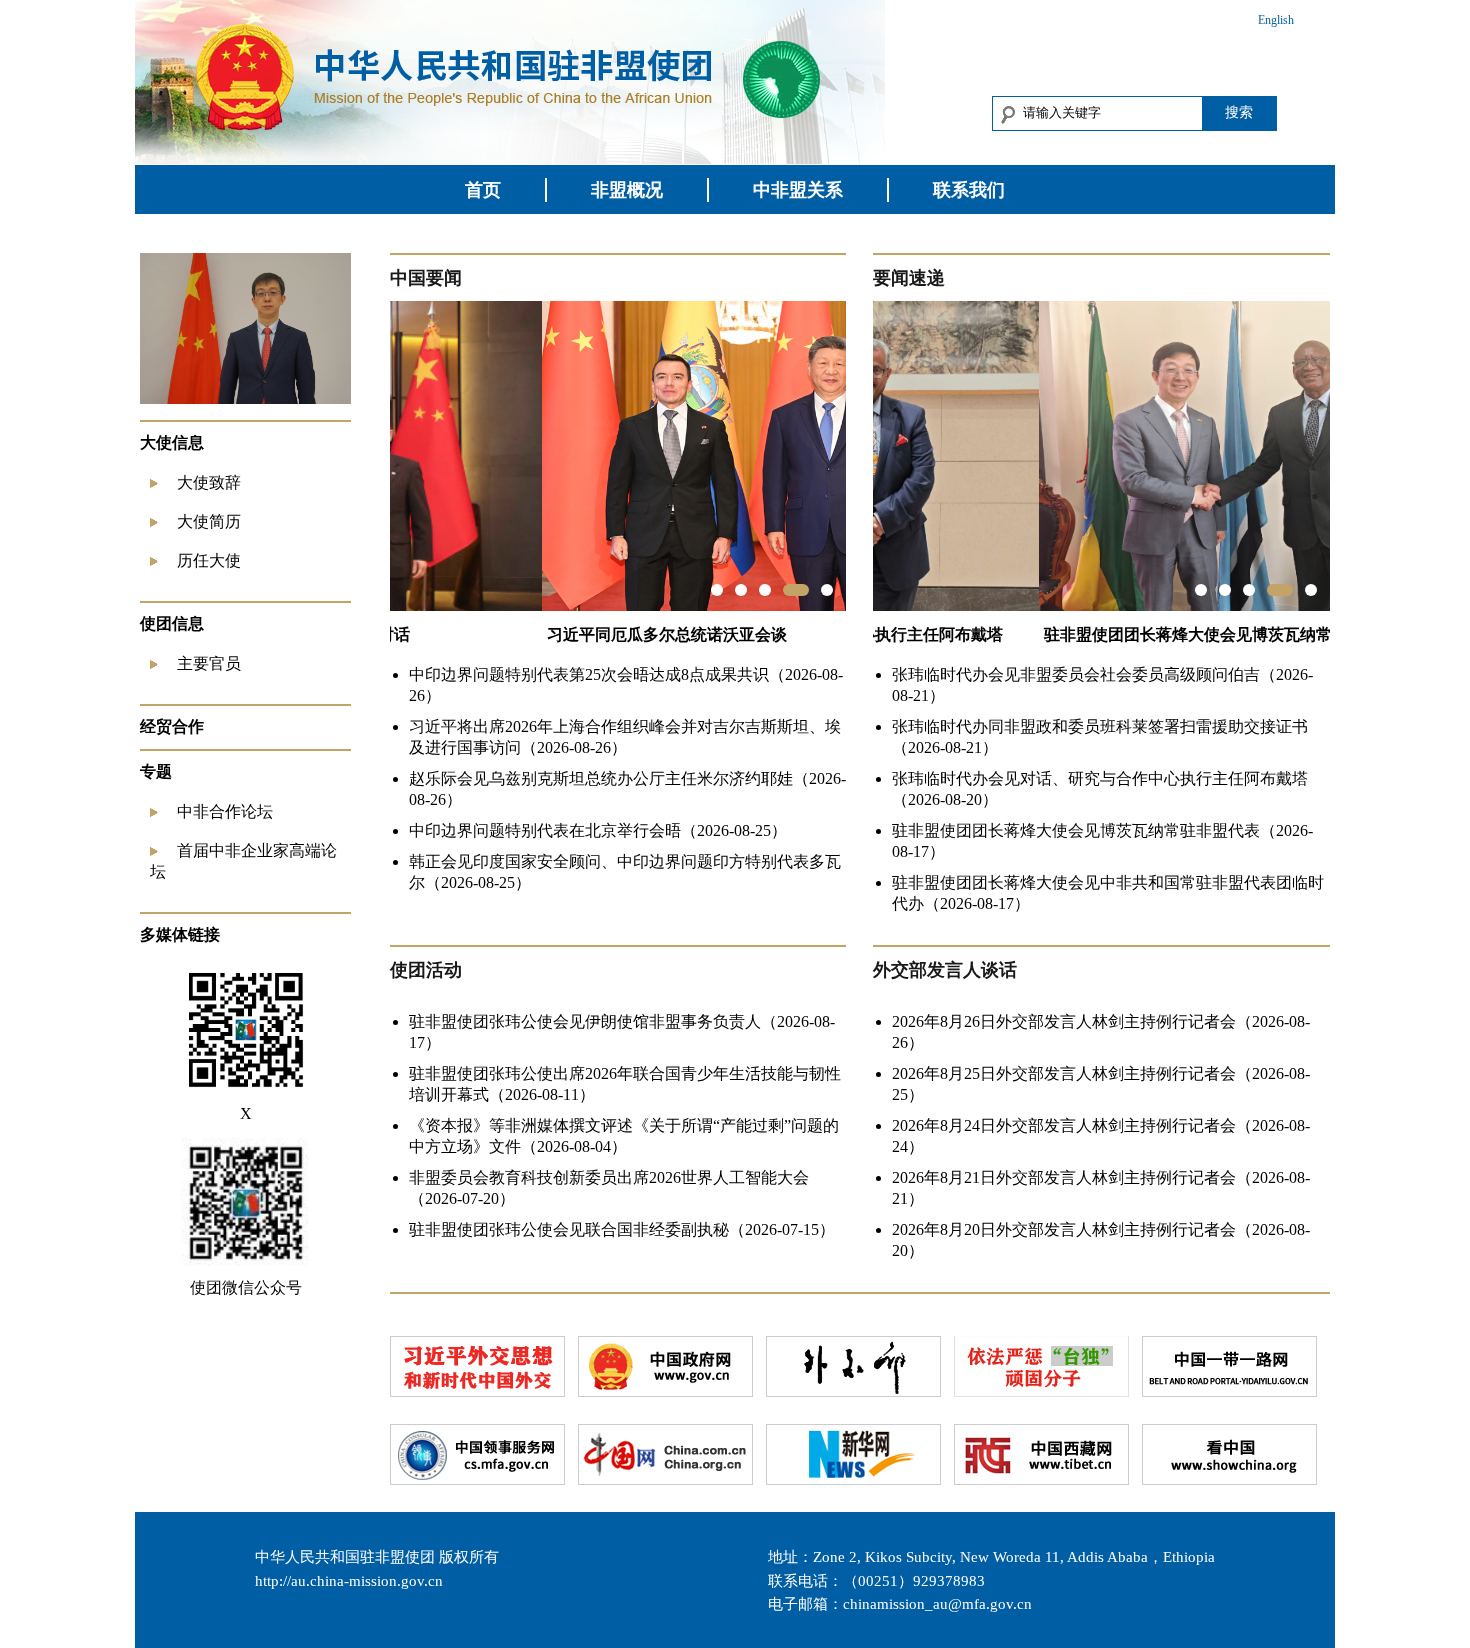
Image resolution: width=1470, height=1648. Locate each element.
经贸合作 (172, 726)
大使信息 (172, 442)
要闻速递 (909, 278)
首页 (483, 190)
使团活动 (426, 970)
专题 (156, 771)
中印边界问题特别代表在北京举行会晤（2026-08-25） (598, 830)
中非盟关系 (798, 190)
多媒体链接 (180, 934)
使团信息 (172, 623)
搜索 (1239, 112)
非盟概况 (627, 190)
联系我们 (969, 190)
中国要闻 (426, 278)
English (1276, 20)
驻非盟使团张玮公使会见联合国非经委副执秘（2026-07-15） (622, 1229)
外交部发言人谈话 (945, 970)
